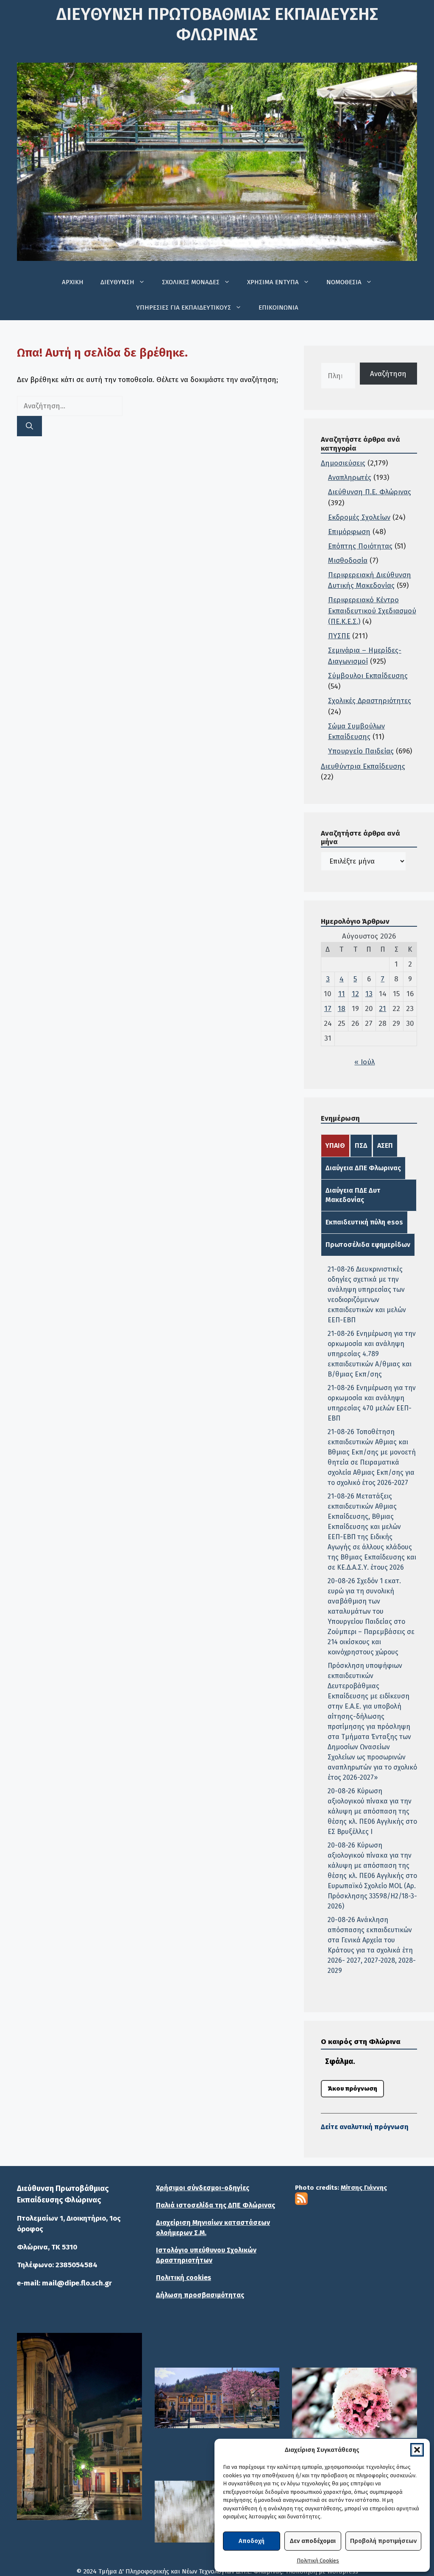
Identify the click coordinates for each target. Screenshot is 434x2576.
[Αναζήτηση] (29, 426)
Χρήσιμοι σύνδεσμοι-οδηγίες (203, 2188)
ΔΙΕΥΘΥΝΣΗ (117, 282)
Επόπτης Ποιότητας (360, 546)
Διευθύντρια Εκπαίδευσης (363, 766)
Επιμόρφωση (349, 532)
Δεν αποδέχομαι (313, 2541)
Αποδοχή (252, 2541)
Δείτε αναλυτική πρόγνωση (365, 2127)
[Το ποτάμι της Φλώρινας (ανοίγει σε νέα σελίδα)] (217, 2398)
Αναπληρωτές (350, 478)
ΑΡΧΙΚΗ (73, 282)
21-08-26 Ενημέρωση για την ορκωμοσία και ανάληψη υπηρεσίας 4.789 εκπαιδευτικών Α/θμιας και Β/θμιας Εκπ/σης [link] (372, 1354)
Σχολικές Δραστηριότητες (370, 701)
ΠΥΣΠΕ (339, 636)
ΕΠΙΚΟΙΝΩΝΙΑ (278, 307)
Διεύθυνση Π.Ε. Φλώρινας (370, 492)
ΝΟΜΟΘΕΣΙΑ (344, 282)
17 (328, 1009)
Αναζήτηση (388, 374)
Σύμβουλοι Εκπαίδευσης (368, 676)
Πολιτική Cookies (318, 2561)
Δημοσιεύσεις (343, 463)
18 (342, 1009)
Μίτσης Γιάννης (364, 2188)
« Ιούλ (364, 1062)
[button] (417, 2450)
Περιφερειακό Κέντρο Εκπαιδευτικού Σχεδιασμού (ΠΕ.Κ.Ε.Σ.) (372, 611)
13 (369, 994)
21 (383, 1009)
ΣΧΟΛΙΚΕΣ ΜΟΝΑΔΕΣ (191, 282)
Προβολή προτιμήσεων (383, 2541)
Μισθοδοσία (348, 561)
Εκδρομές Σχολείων (359, 517)
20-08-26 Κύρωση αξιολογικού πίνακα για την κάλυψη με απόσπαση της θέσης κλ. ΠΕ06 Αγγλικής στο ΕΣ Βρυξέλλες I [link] (372, 1811)
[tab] (335, 1146)
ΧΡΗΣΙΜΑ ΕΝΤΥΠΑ (273, 282)
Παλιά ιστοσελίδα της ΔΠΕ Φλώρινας (216, 2205)
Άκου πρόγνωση (352, 2088)
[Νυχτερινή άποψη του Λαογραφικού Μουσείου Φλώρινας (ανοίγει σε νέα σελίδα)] (79, 2426)
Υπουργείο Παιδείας (361, 751)
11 (342, 994)
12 (355, 994)
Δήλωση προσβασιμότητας (200, 2295)
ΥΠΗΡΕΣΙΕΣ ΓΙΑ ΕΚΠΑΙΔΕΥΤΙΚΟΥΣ (184, 307)
